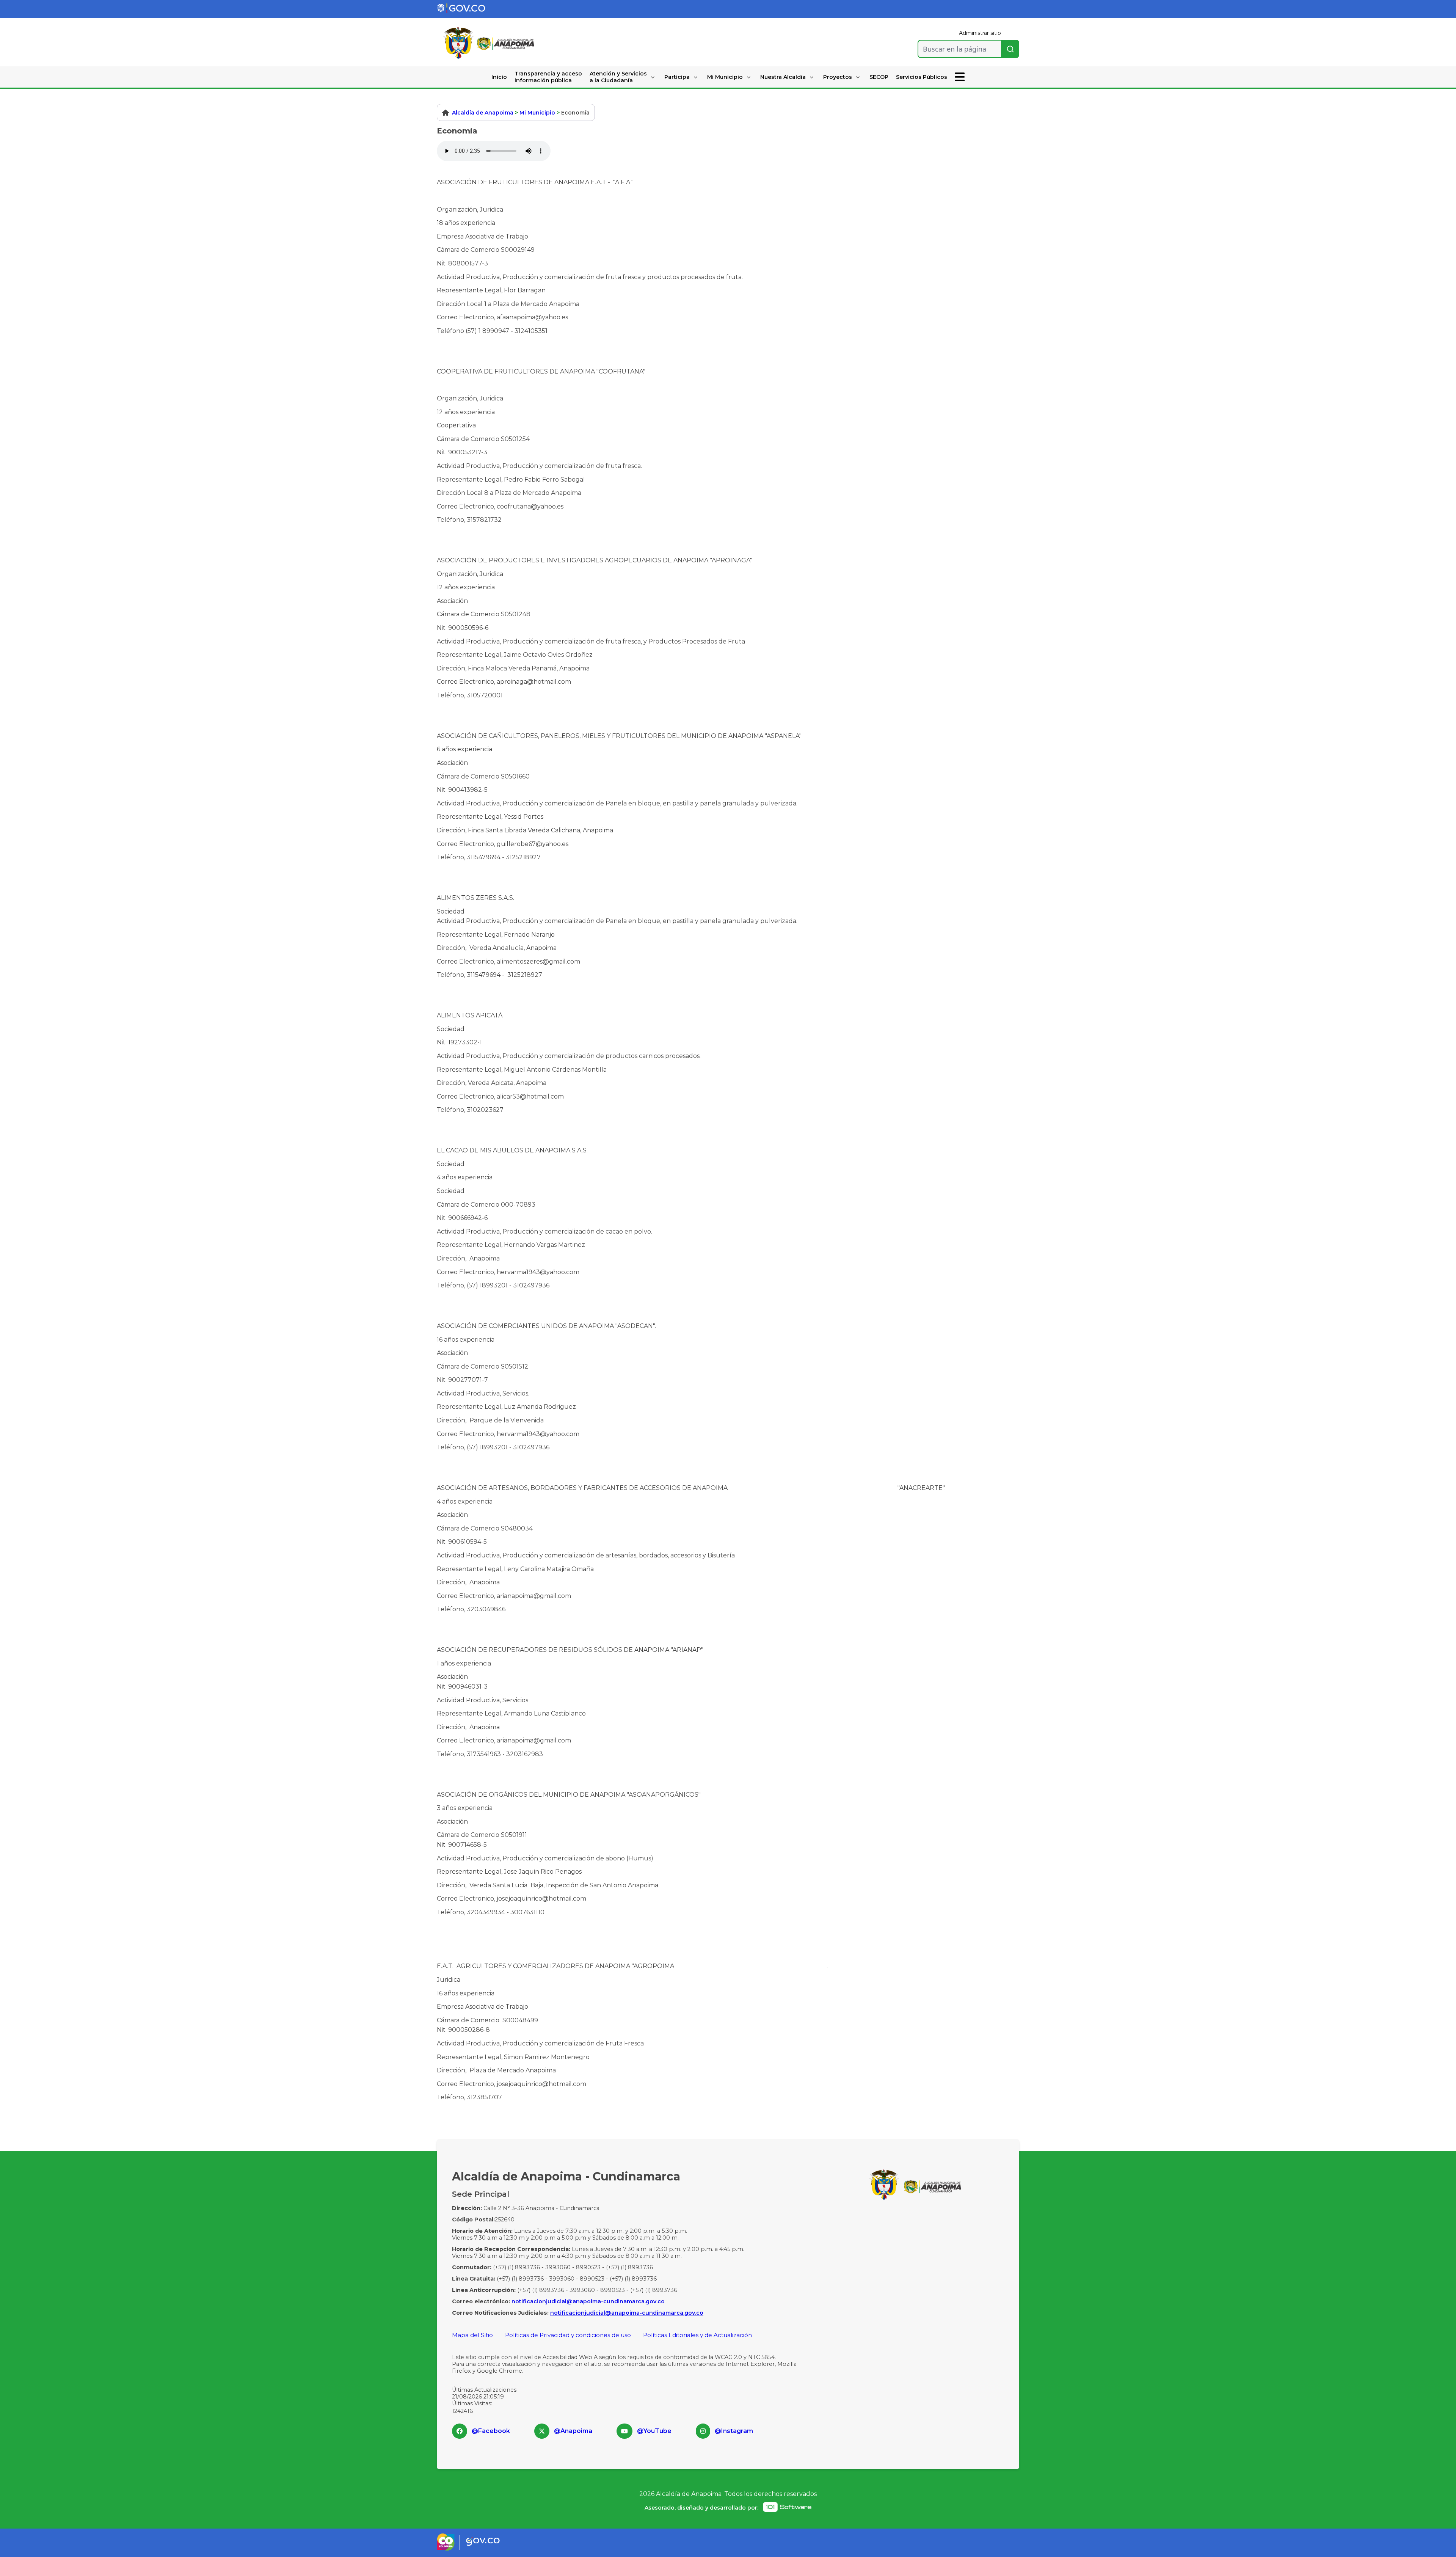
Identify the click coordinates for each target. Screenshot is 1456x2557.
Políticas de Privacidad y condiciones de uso (568, 2335)
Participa (677, 77)
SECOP (879, 77)
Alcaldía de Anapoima (483, 113)
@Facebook (491, 2431)
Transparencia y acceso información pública (548, 77)
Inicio (499, 77)
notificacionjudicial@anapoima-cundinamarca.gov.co (588, 2301)
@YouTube (654, 2431)
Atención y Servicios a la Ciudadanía (618, 77)
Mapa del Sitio (472, 2335)
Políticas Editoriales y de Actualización (697, 2335)
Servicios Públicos (922, 77)
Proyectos (838, 77)
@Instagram (734, 2431)
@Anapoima (573, 2431)
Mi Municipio (725, 77)
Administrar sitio (980, 33)
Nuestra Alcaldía (783, 77)
